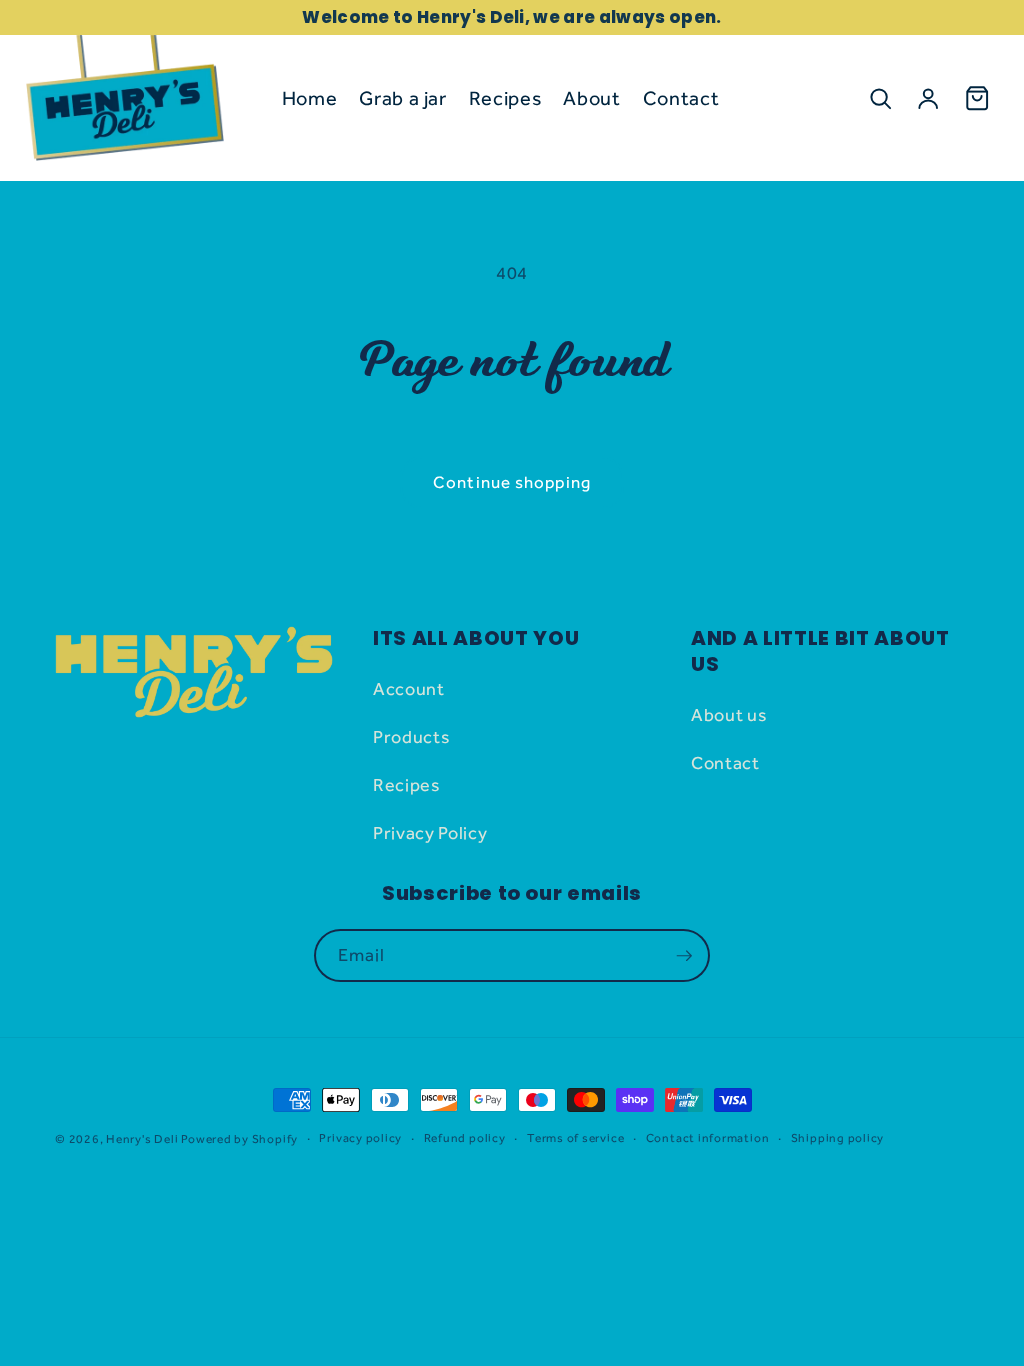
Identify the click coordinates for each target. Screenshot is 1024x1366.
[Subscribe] (684, 956)
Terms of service (575, 1138)
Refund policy (465, 1138)
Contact (725, 762)
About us (729, 714)
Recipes (407, 784)
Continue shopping (512, 482)
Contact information (708, 1138)
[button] (880, 98)
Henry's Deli (142, 1139)
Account (409, 688)
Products (411, 736)
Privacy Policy (430, 832)
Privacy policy (360, 1138)
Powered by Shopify (239, 1139)
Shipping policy (838, 1138)
